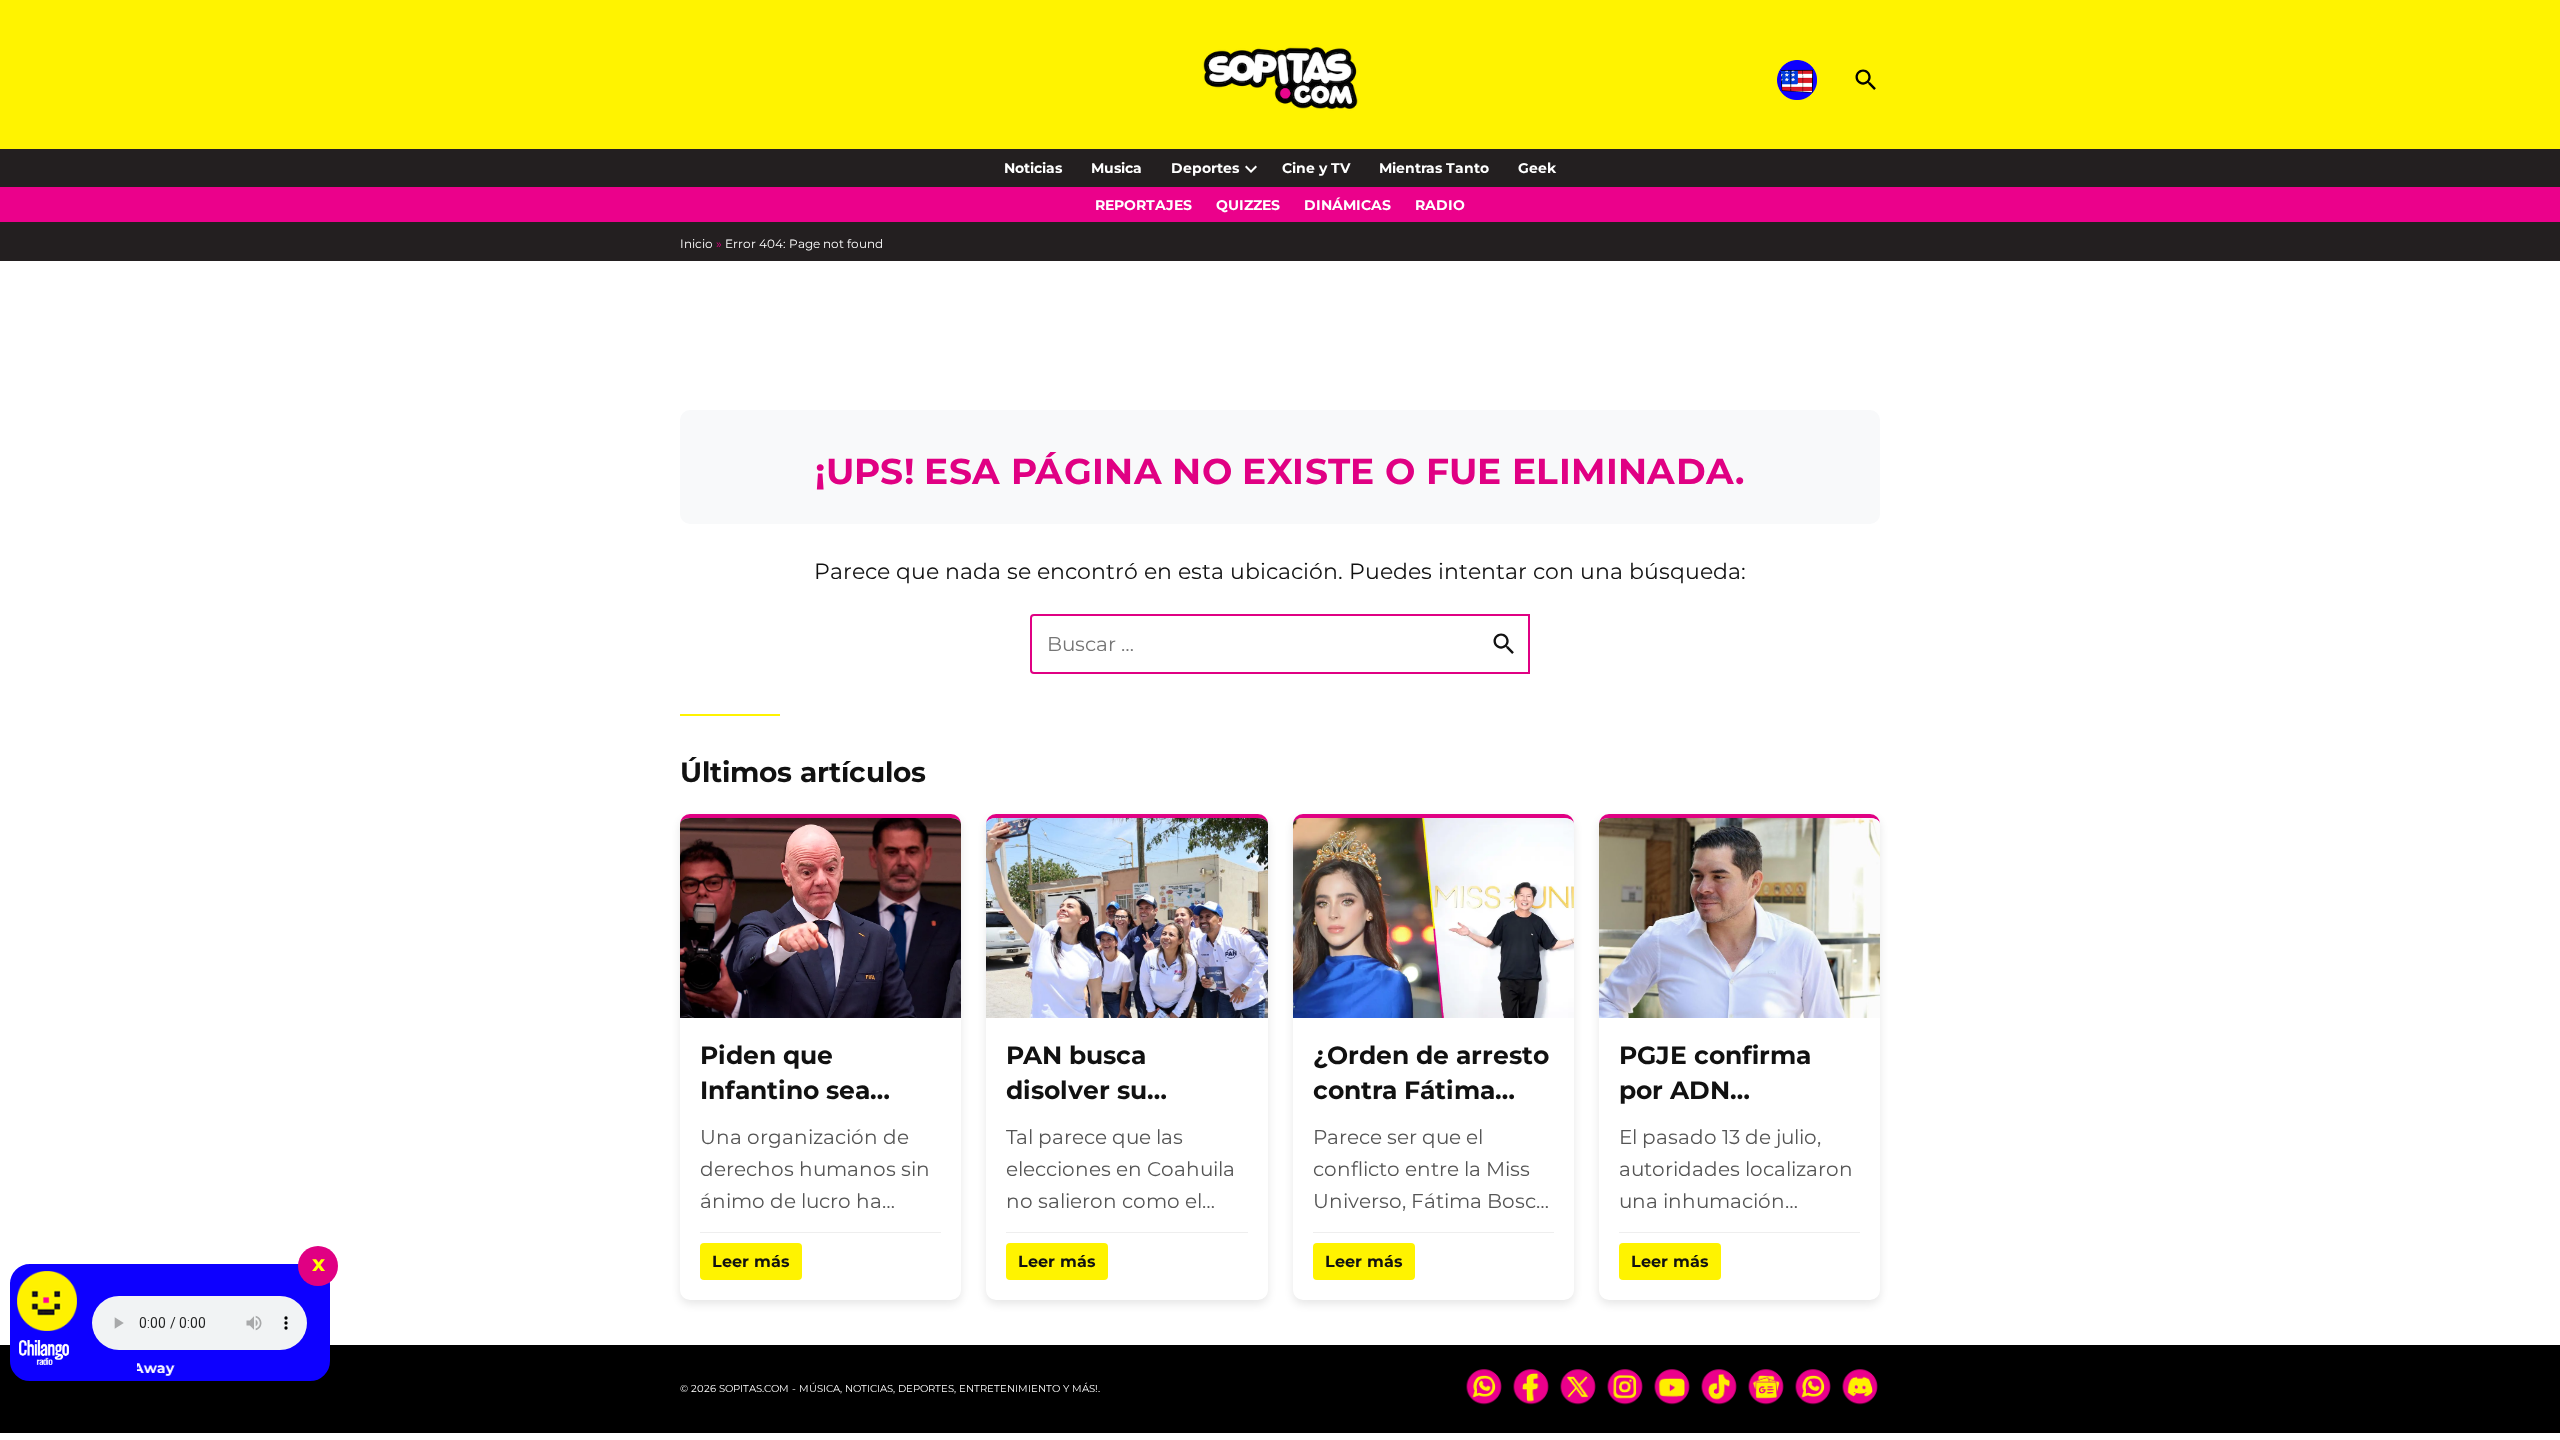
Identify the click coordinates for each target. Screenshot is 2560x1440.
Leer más (751, 1261)
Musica (1116, 168)
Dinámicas (1347, 205)
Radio (1440, 205)
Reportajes (1143, 205)
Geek (1537, 168)
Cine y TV (1316, 168)
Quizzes (1248, 205)
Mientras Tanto (1434, 168)
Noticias (1033, 168)
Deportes (1205, 168)
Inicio (696, 243)
